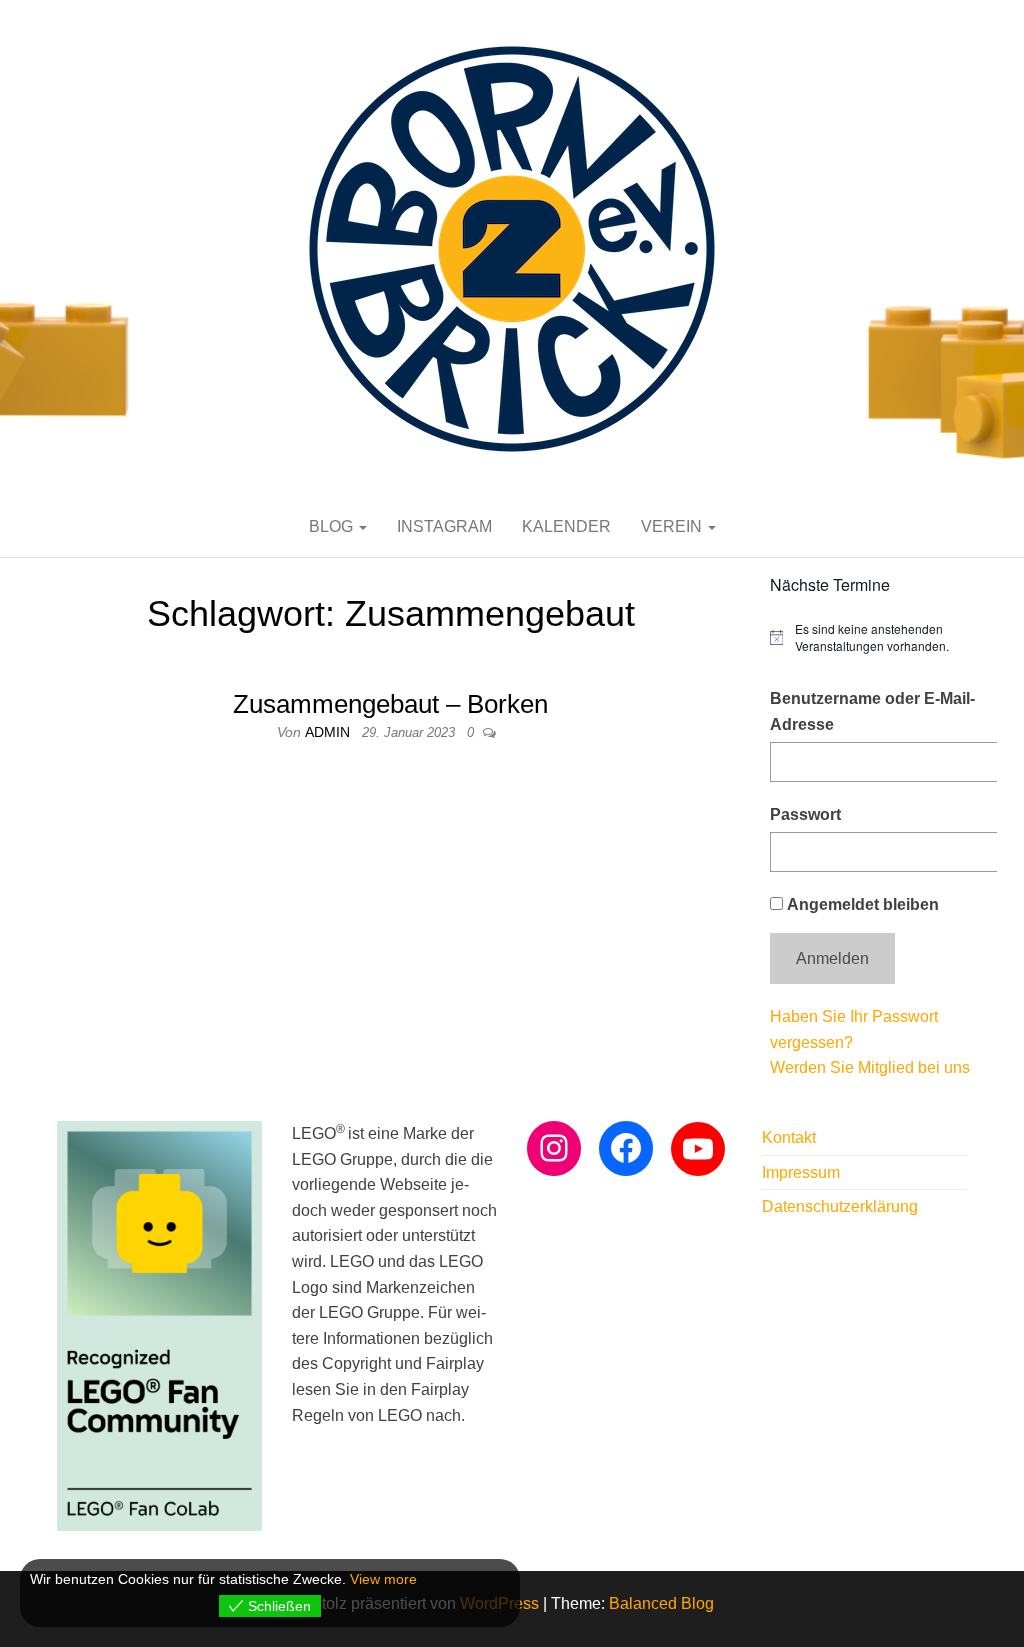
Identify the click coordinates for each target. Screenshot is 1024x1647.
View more (383, 1579)
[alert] (876, 637)
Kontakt (789, 1137)
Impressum (801, 1172)
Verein (673, 526)
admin (329, 732)
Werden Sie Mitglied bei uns (870, 1067)
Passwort (805, 814)
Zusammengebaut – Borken (390, 704)
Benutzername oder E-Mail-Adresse (872, 711)
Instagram (444, 526)
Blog (333, 526)
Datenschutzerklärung (840, 1206)
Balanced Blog (661, 1603)
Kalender (566, 526)
